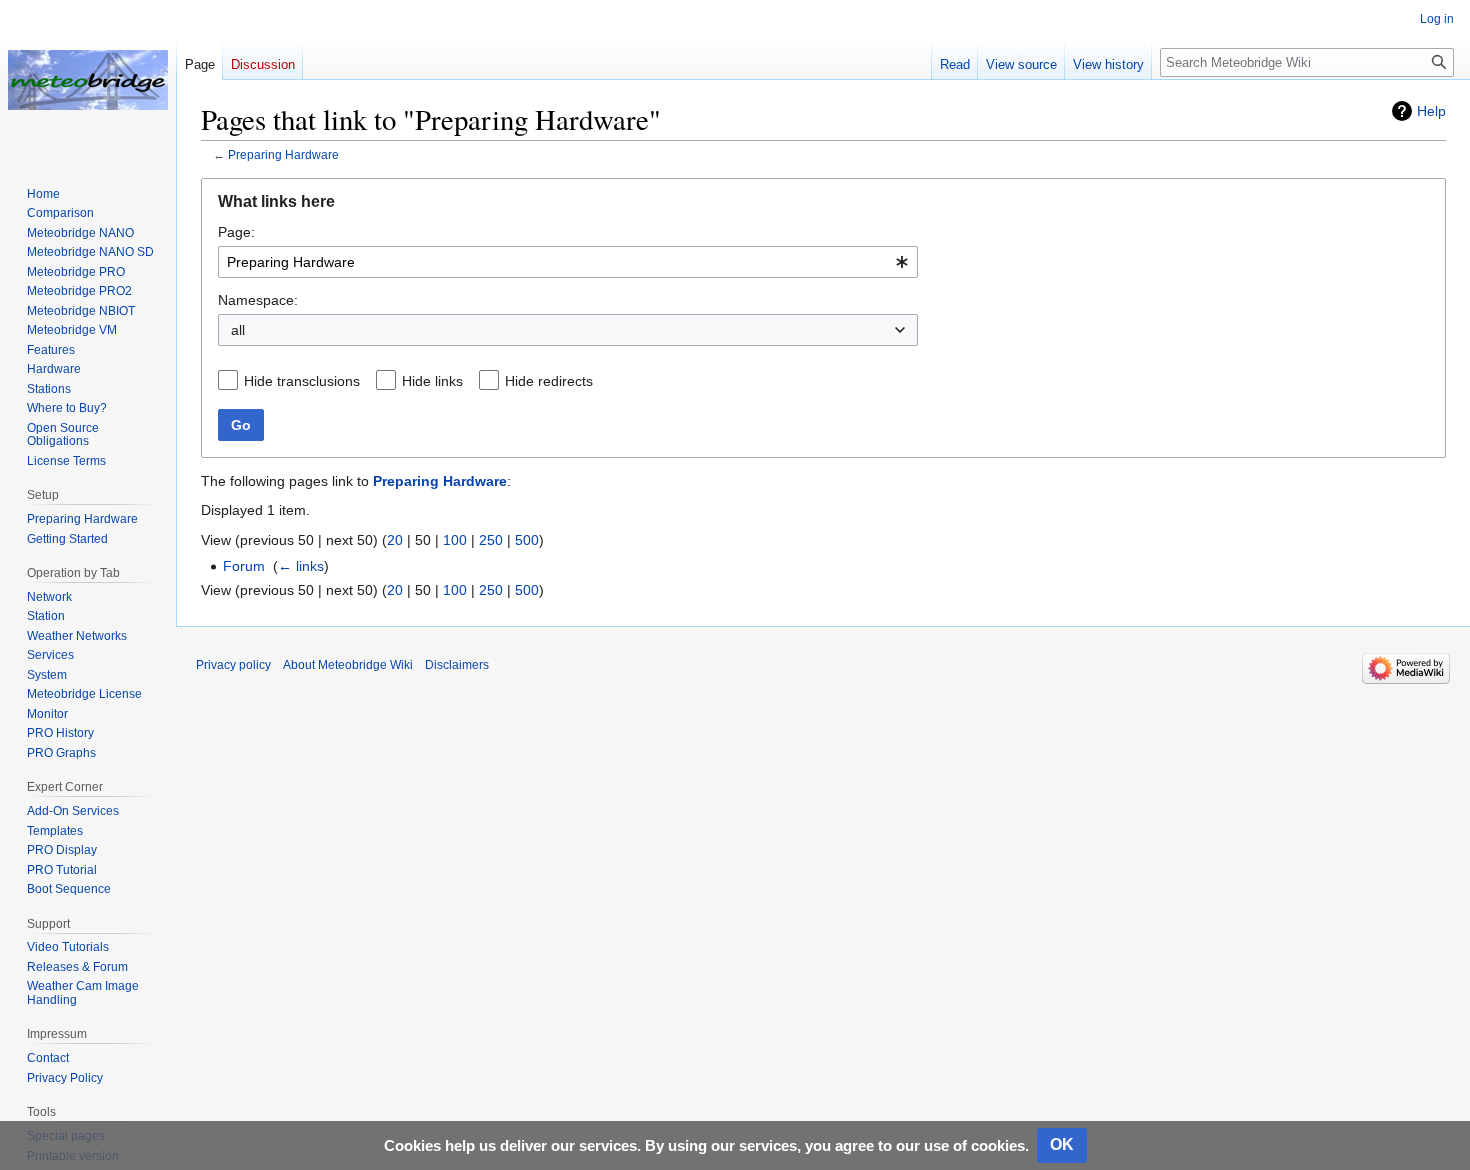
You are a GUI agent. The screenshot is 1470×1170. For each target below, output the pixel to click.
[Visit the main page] (88, 80)
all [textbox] (238, 330)
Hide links (432, 381)
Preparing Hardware (283, 154)
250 (491, 540)
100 (455, 540)
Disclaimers (457, 665)
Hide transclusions (302, 381)
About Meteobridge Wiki (348, 665)
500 (527, 540)
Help (1431, 111)
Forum (244, 566)
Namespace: (258, 300)
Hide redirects (549, 381)
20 (395, 540)
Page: (236, 232)
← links (301, 566)
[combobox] (568, 262)
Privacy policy (233, 665)
